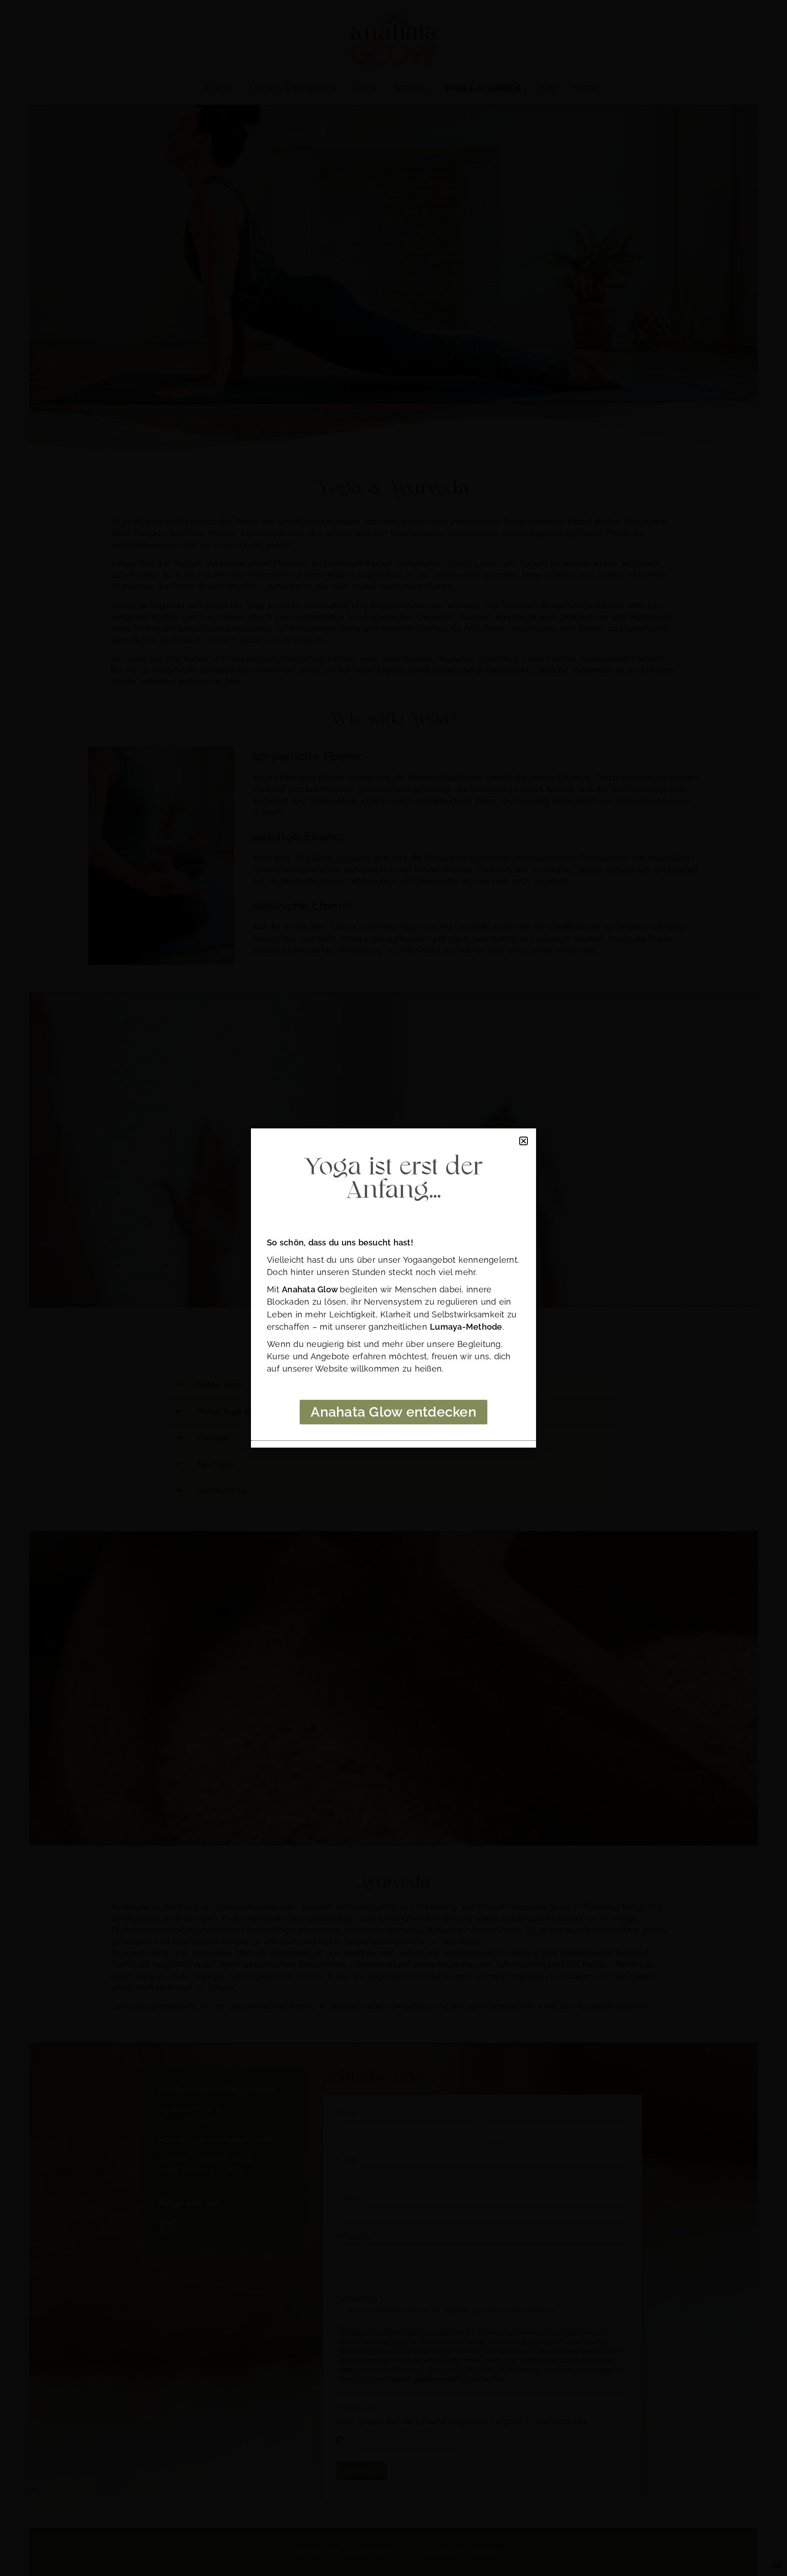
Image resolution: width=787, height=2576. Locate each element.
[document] (393, 1288)
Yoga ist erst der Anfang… (393, 1179)
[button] (524, 1141)
